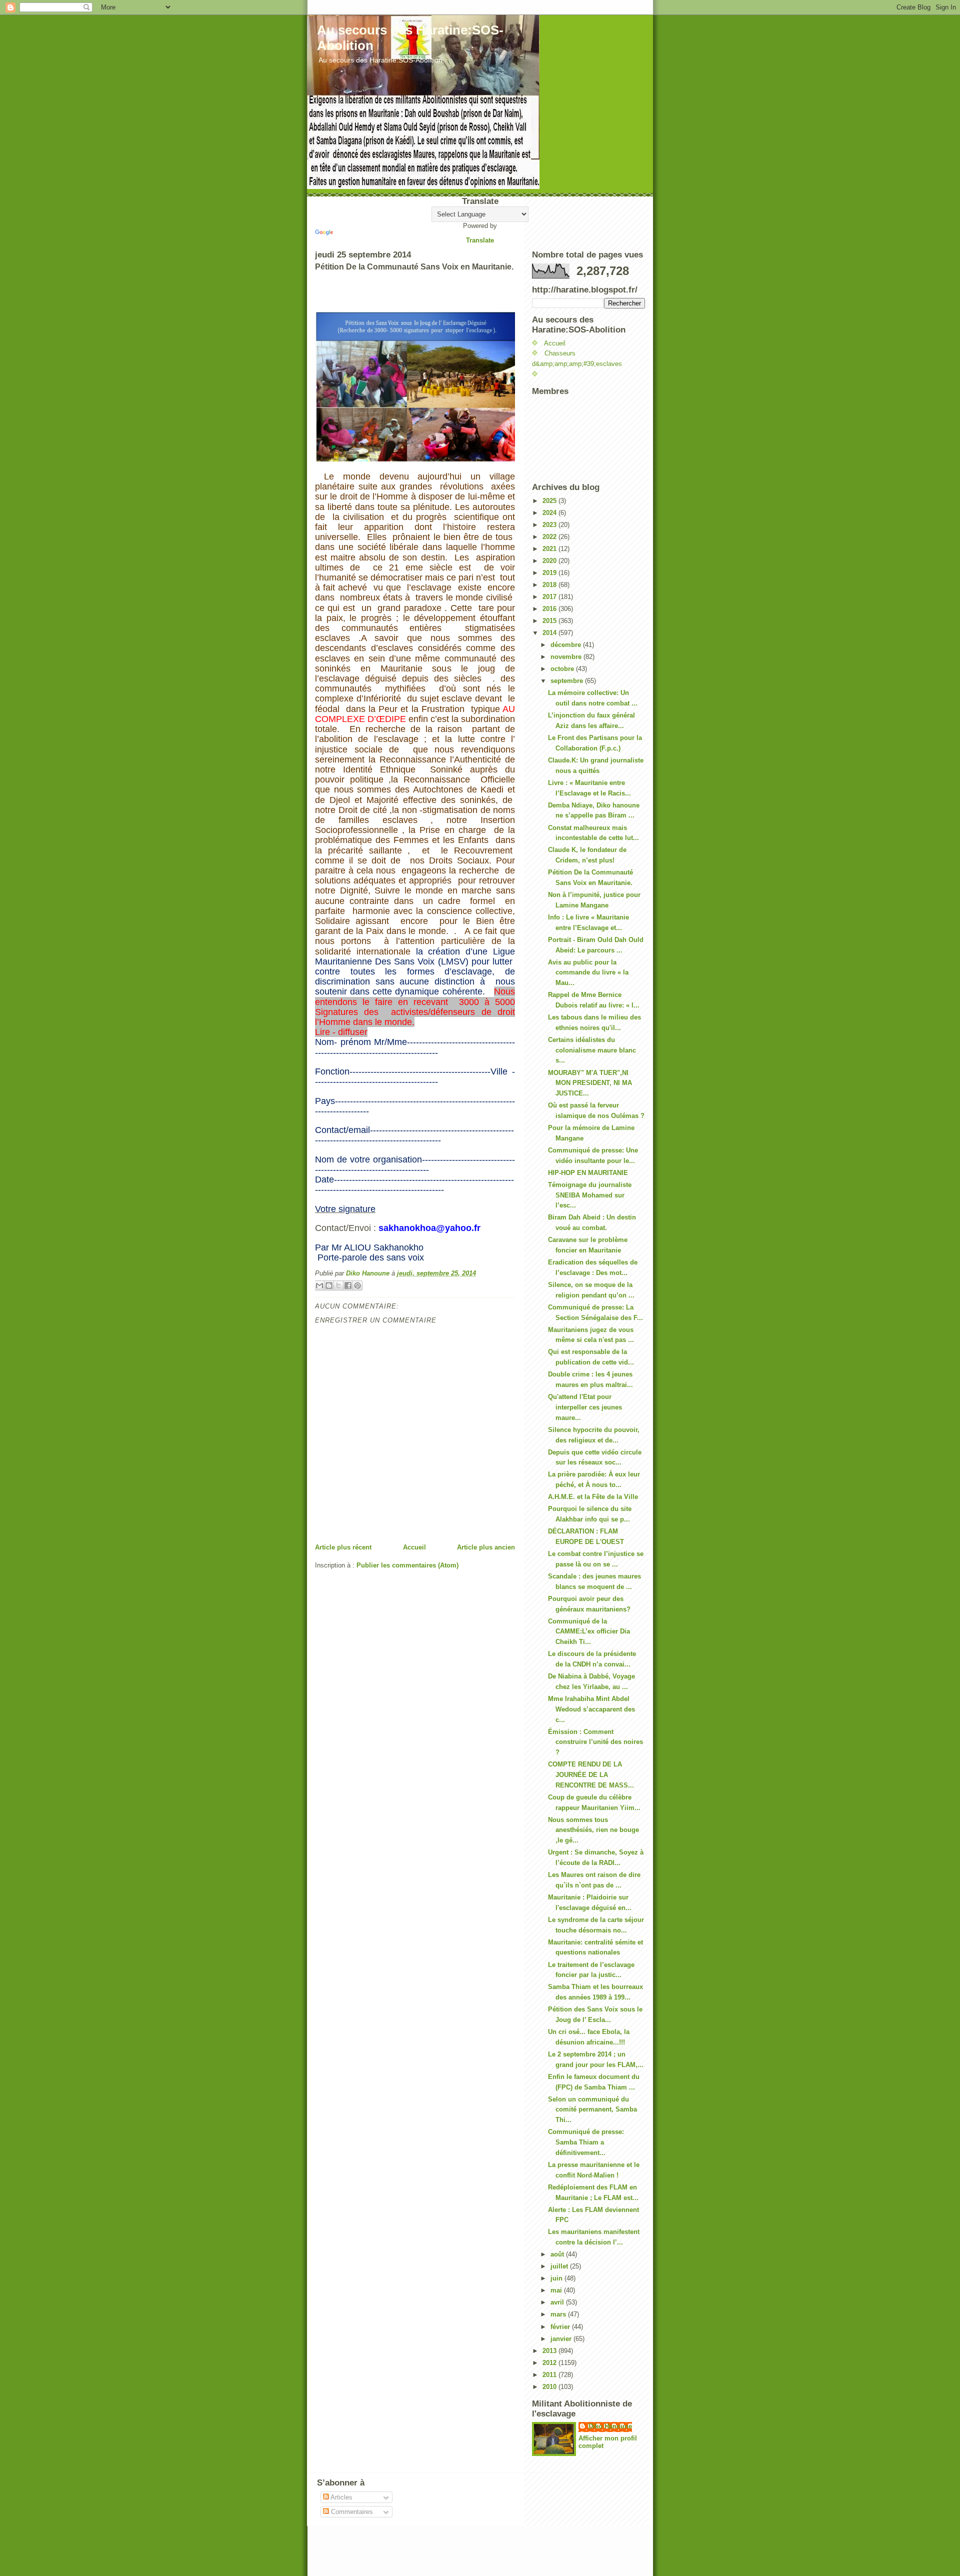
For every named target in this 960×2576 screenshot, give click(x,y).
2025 (550, 501)
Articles (341, 2497)
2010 (550, 2387)
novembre (567, 657)
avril (558, 2302)
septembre (568, 681)
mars (559, 2314)
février (561, 2327)
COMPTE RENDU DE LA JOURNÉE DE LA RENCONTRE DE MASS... (591, 1775)
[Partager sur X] (338, 1285)
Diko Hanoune (610, 2426)
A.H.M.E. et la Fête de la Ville (593, 1497)
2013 (550, 2351)
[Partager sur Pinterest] (357, 1285)
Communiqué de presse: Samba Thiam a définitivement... (586, 2142)
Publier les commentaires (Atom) (407, 1565)
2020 (550, 561)
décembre (567, 645)
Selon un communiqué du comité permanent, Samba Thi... (592, 2110)
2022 (550, 537)
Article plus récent (343, 1547)
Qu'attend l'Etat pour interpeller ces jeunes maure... (585, 1407)
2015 (550, 621)
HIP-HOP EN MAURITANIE (588, 1173)
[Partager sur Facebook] (348, 1285)
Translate (480, 240)
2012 (550, 2363)
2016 (550, 609)
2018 (550, 585)
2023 (550, 525)
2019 (550, 573)
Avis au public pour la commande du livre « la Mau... (588, 973)
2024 (550, 513)
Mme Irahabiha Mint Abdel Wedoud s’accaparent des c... (591, 1709)
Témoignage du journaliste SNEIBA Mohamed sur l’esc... (590, 1195)
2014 (550, 633)
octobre (563, 669)
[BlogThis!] (329, 1285)
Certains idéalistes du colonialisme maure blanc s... (592, 1050)
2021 (550, 549)
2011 (550, 2375)
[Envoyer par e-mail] (319, 1285)
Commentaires (351, 2512)
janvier (562, 2339)
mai (557, 2290)
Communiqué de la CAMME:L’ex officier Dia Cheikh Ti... (589, 1632)
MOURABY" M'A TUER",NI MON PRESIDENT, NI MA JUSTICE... (590, 1083)
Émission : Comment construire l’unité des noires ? (595, 1742)
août (558, 2254)
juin (557, 2278)
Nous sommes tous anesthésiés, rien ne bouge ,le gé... (593, 1830)
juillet (560, 2266)
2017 (550, 597)
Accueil (414, 1547)
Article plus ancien (486, 1547)
